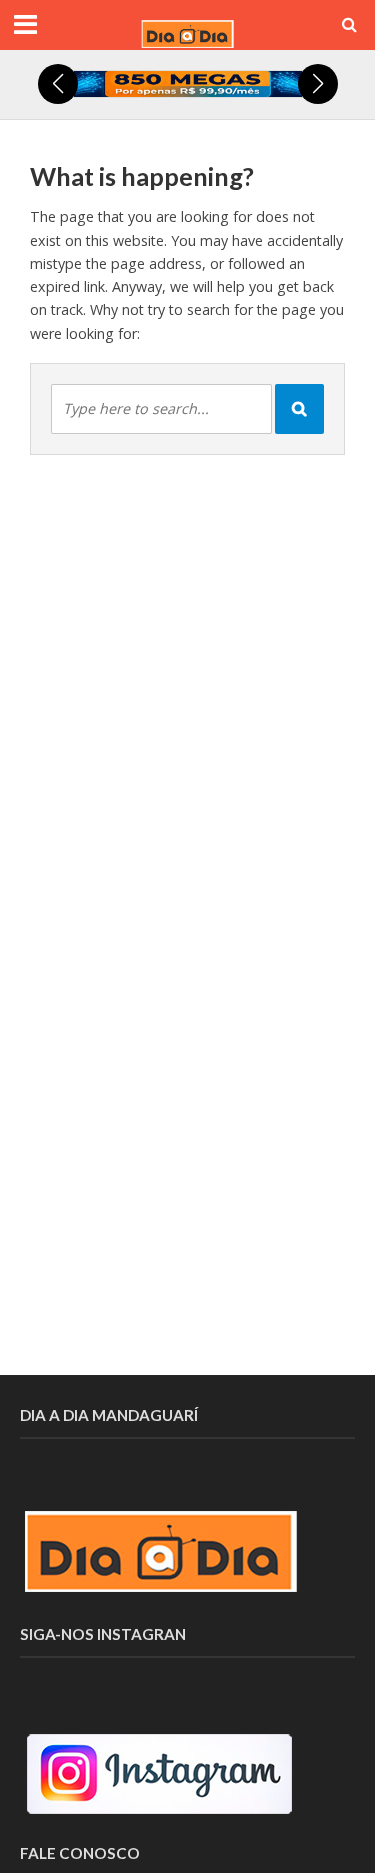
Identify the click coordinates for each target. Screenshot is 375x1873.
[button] (58, 84)
